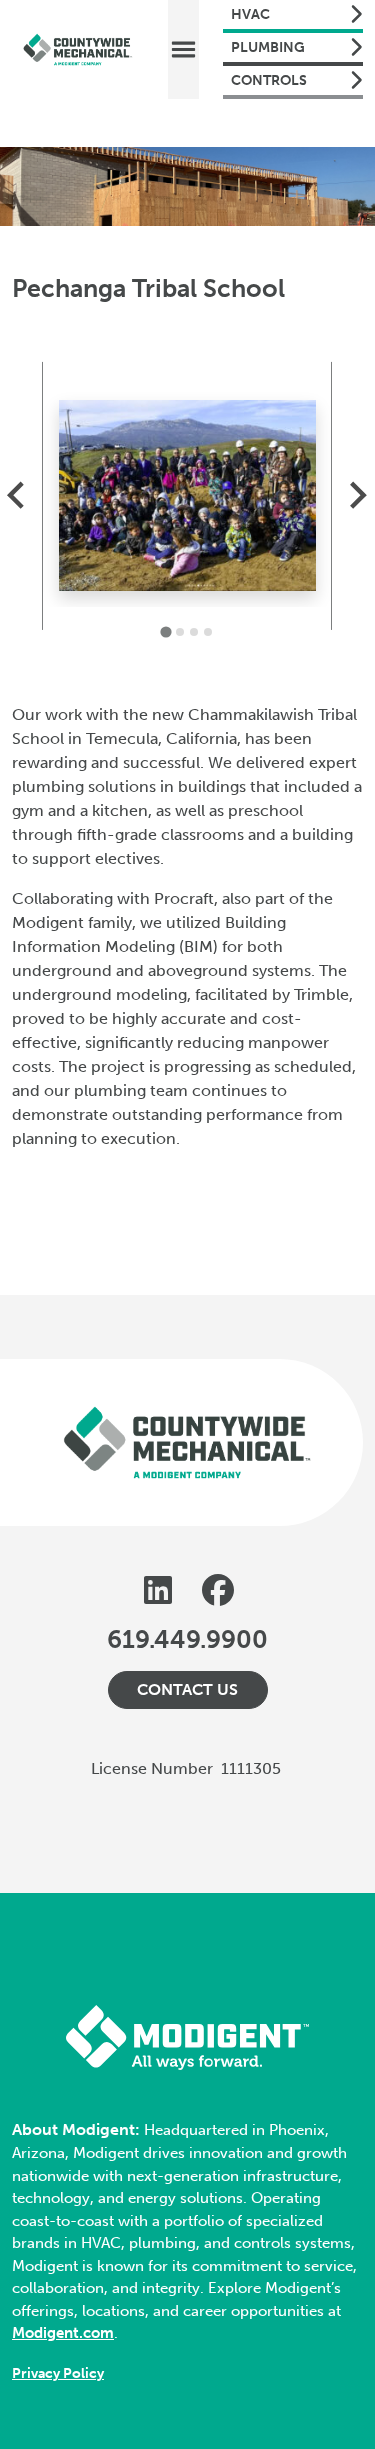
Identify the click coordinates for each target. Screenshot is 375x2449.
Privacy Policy (58, 2373)
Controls (269, 80)
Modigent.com (63, 2333)
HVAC (250, 14)
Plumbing (268, 47)
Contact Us (187, 1689)
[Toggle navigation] (183, 49)
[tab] (166, 632)
